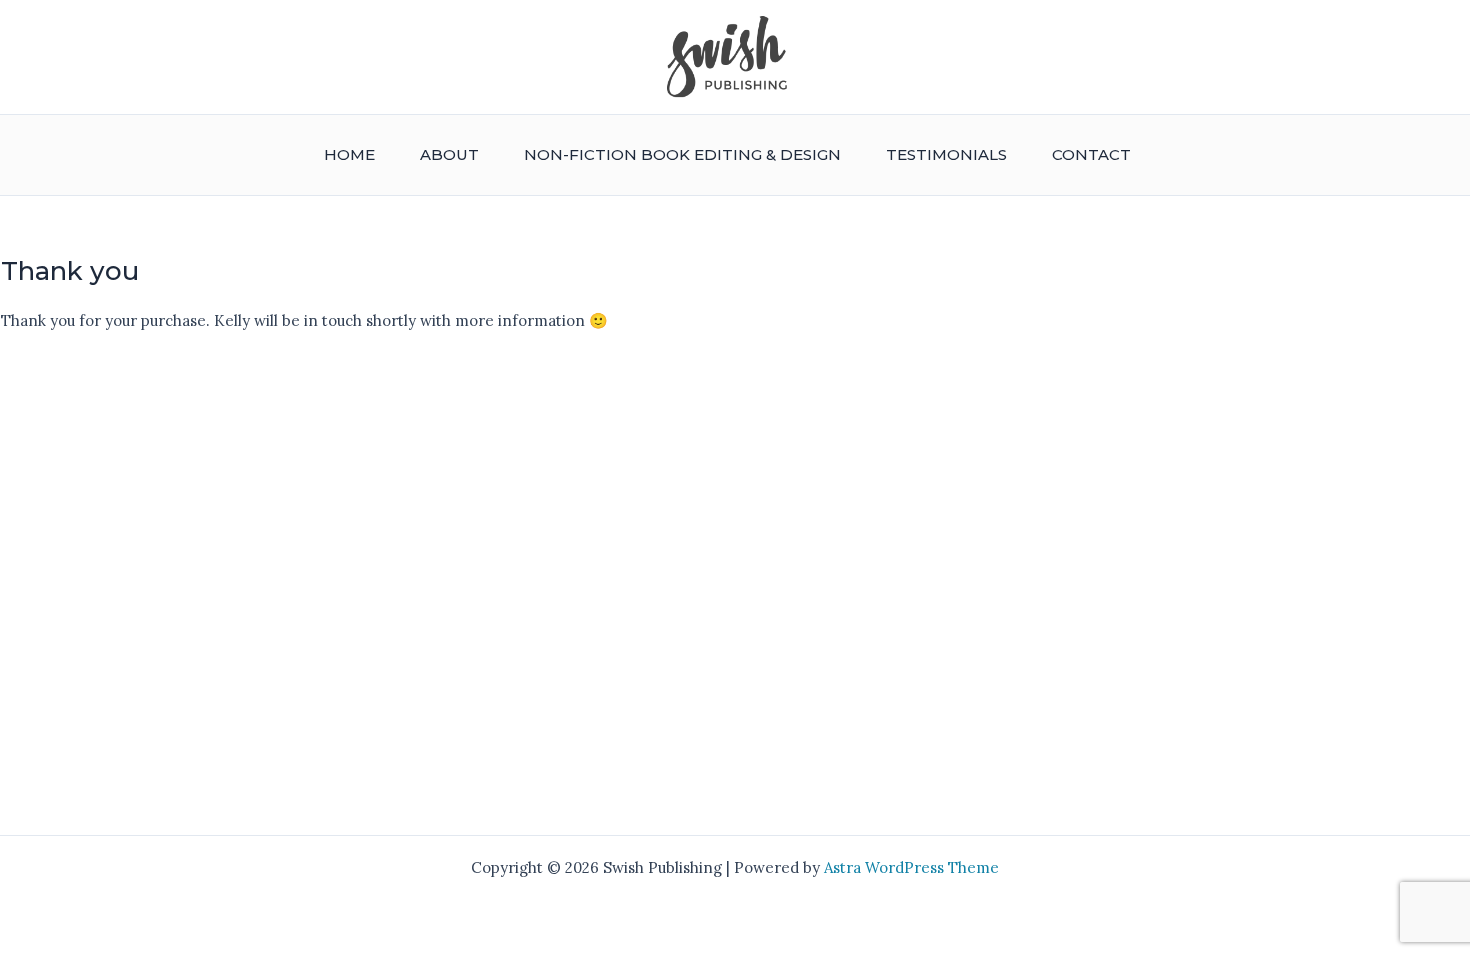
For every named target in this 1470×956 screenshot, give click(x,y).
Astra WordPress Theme (911, 867)
